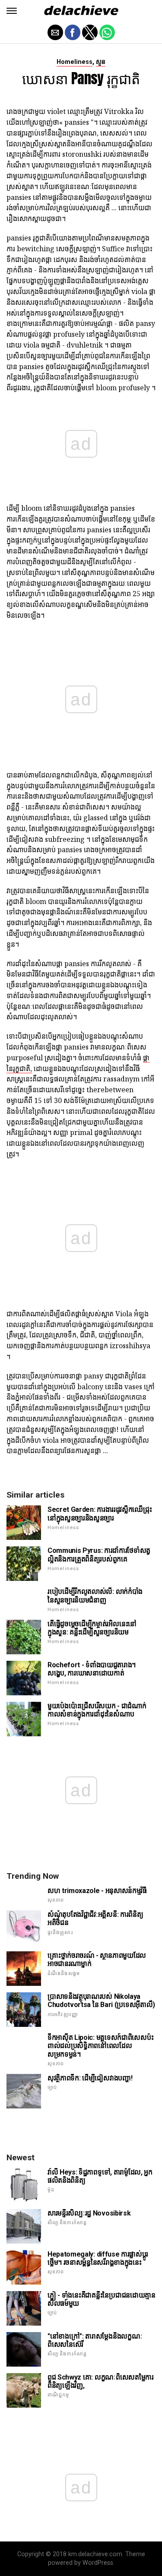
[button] (12, 11)
